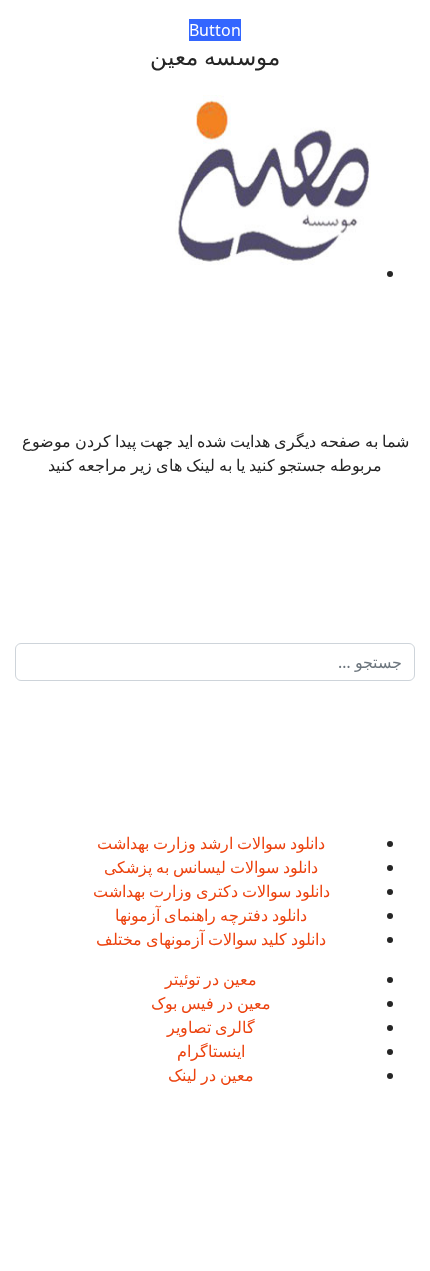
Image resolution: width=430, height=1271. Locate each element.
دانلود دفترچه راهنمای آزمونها (211, 915)
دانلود (305, 843)
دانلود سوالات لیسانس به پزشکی (211, 867)
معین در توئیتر (211, 979)
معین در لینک (211, 1075)
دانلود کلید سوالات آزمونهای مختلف (211, 939)
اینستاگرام (211, 1051)
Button (215, 30)
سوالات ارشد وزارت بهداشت (191, 843)
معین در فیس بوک (211, 1003)
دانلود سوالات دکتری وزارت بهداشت (211, 891)
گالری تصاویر (211, 1027)
